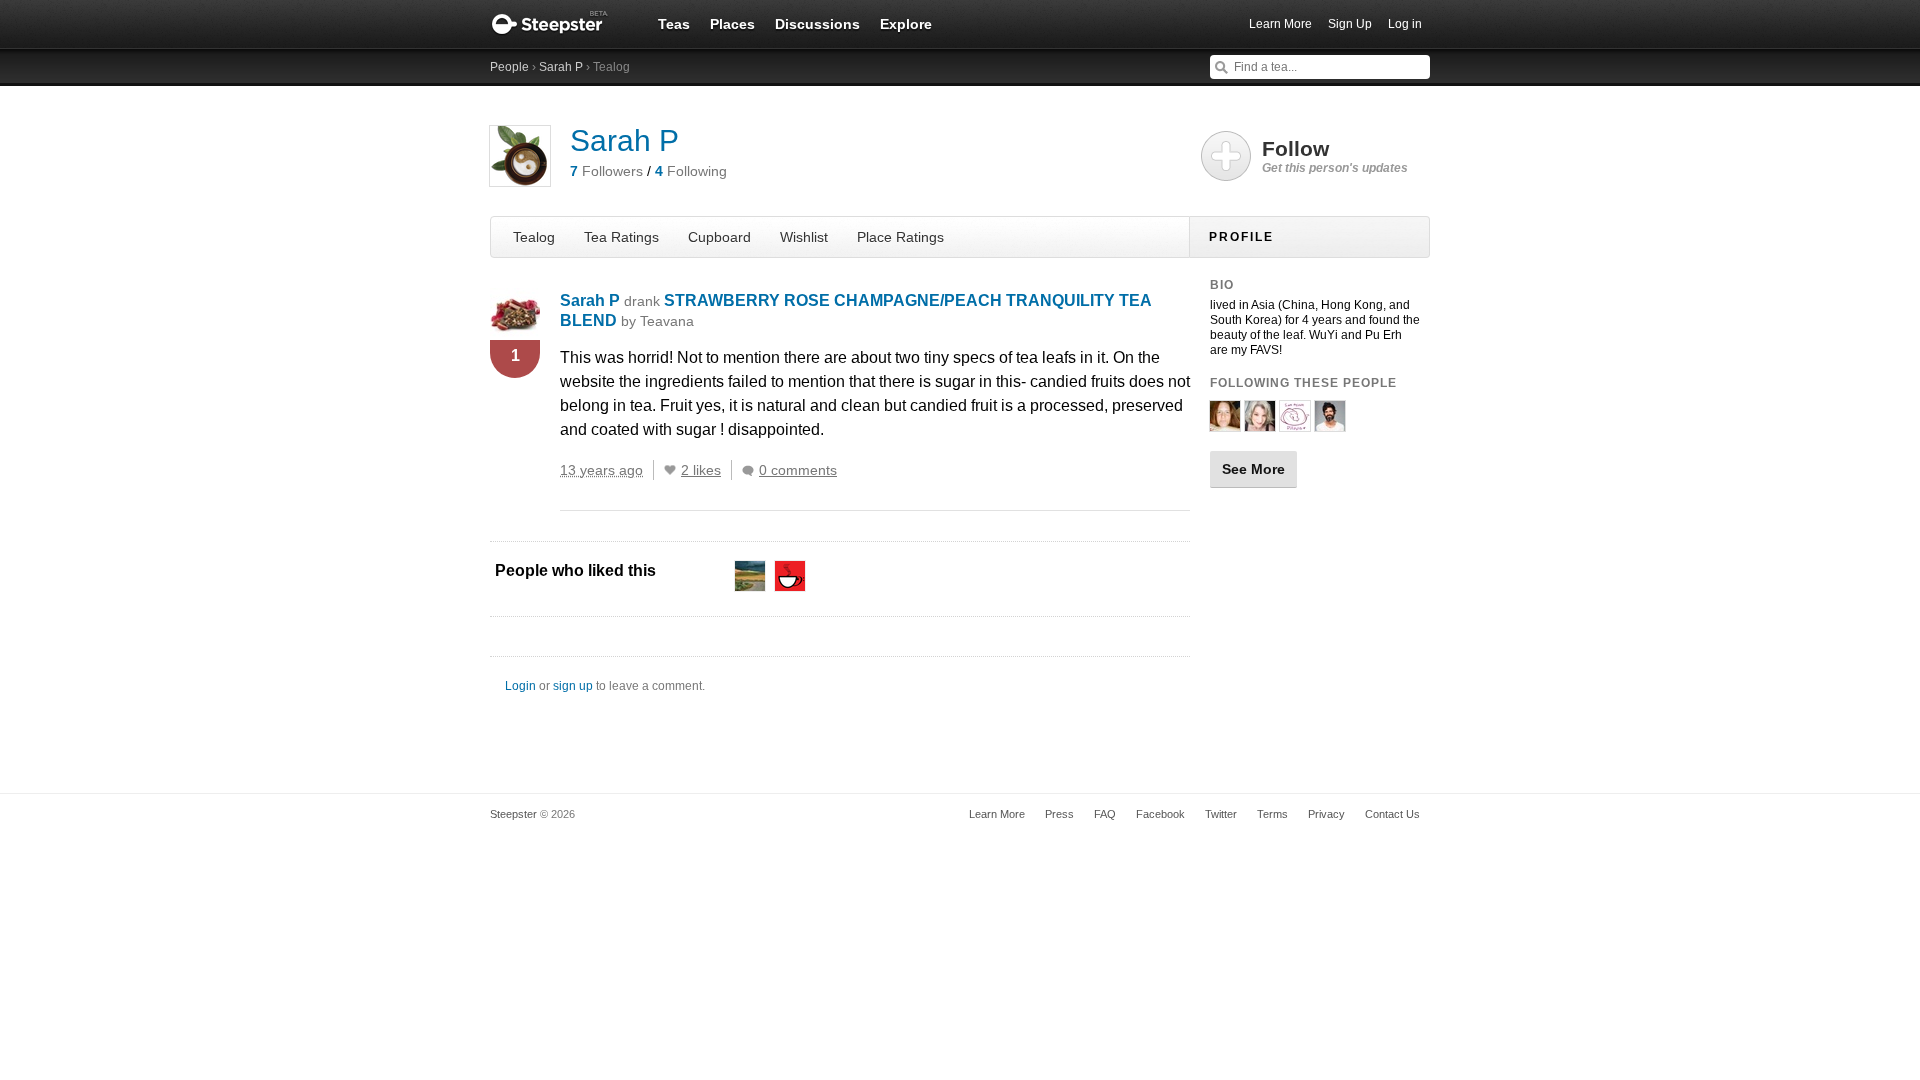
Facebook (1160, 814)
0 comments (798, 470)
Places (732, 24)
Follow (1335, 156)
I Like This (670, 470)
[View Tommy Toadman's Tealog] (1330, 423)
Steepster (560, 24)
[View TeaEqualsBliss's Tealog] (1225, 423)
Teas (674, 24)
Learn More (1280, 24)
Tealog (534, 237)
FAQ (1105, 814)
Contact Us (1392, 814)
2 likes (701, 470)
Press (1059, 814)
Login (520, 686)
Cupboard (719, 237)
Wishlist (804, 237)
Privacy (1326, 814)
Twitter (1221, 814)
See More (1253, 469)
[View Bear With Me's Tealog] (1295, 423)
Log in (1405, 24)
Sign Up (1350, 24)
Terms (1272, 814)
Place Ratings (900, 237)
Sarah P (561, 67)
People (509, 67)
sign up (573, 686)
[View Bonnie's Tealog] (1260, 423)
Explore (906, 24)
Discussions (817, 24)
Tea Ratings (621, 237)
